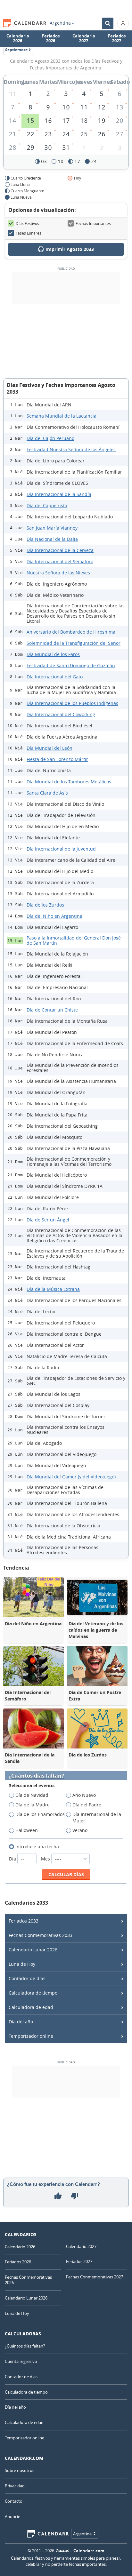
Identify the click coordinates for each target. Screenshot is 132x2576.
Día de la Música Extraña (53, 1289)
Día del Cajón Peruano (50, 438)
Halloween (27, 1830)
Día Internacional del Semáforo (60, 561)
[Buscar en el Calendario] (108, 23)
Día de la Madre (33, 1805)
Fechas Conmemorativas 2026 (28, 2280)
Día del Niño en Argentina (54, 916)
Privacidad (15, 2486)
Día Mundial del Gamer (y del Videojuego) (71, 1477)
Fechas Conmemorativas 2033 (41, 1935)
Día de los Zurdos (45, 905)
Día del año (21, 2022)
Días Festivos (27, 223)
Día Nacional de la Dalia (52, 539)
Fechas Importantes (93, 223)
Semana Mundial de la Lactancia (62, 416)
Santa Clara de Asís (47, 793)
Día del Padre (87, 1805)
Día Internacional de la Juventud (61, 849)
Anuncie (12, 2516)
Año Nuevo (84, 1795)
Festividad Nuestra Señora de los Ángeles (71, 449)
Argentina (60, 23)
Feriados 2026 (51, 38)
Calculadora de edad (31, 2007)
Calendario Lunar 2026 (33, 1950)
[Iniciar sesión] (123, 23)
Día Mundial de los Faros (53, 654)
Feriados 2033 (24, 1921)
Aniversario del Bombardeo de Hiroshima (71, 632)
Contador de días (27, 1978)
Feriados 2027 (117, 38)
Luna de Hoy (22, 1964)
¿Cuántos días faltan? (36, 1776)
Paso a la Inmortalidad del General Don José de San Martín (74, 940)
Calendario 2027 (84, 38)
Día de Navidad (32, 1795)
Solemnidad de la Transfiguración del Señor (74, 643)
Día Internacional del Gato (55, 677)
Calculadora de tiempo (33, 1993)
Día (13, 1859)
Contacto (14, 2501)
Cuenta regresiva (21, 2361)
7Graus (62, 2551)
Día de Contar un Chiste (52, 1010)
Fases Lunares (29, 233)
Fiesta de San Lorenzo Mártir (57, 759)
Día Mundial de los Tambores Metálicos (69, 782)
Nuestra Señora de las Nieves (58, 573)
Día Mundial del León (50, 748)
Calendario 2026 (18, 38)
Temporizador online (31, 2036)
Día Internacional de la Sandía (59, 494)
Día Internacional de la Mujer (97, 1817)
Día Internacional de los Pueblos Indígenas (72, 703)
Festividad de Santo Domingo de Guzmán (71, 665)
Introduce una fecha (37, 1847)
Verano (80, 1830)
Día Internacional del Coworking (61, 714)
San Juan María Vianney (52, 528)
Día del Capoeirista (47, 505)
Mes (46, 1859)
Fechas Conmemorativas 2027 (95, 2277)
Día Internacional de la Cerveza (60, 550)
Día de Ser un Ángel (48, 1220)
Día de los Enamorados (40, 1814)
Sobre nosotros (20, 2470)
